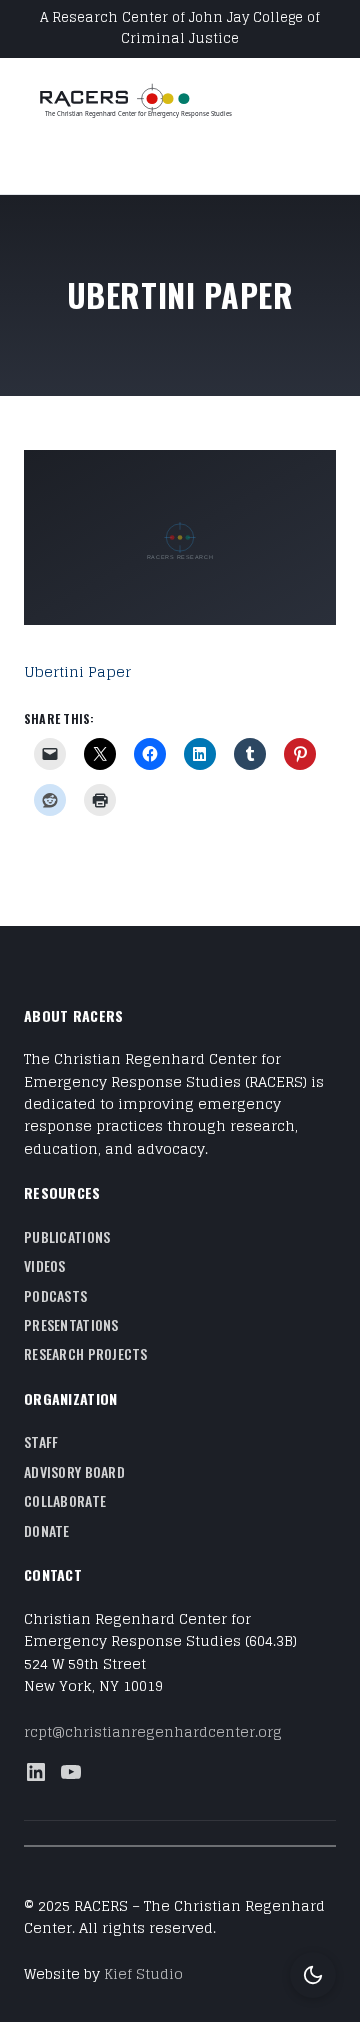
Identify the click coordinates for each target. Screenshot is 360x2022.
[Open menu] (36, 162)
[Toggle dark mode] (313, 1975)
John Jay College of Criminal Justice (220, 28)
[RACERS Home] (159, 102)
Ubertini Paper (77, 672)
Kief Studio (143, 1973)
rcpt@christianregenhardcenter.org (153, 1731)
